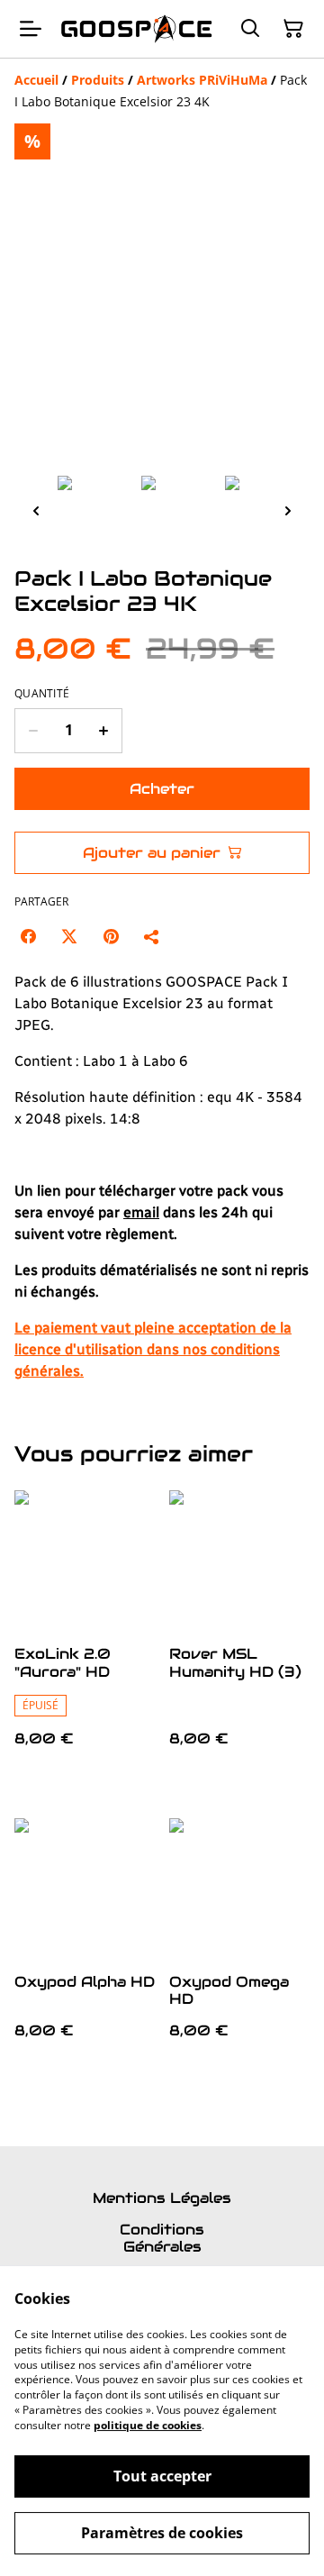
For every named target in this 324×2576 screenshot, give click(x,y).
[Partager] (152, 936)
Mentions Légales (162, 2198)
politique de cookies (148, 2425)
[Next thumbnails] (288, 510)
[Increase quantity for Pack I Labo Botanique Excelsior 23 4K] (104, 731)
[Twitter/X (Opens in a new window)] (69, 936)
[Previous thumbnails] (36, 510)
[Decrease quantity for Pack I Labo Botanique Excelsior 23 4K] (33, 731)
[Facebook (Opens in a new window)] (28, 936)
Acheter (162, 789)
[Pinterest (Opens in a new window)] (111, 936)
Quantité (42, 694)
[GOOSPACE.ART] (137, 29)
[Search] (250, 29)
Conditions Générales (162, 2238)
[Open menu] (31, 29)
